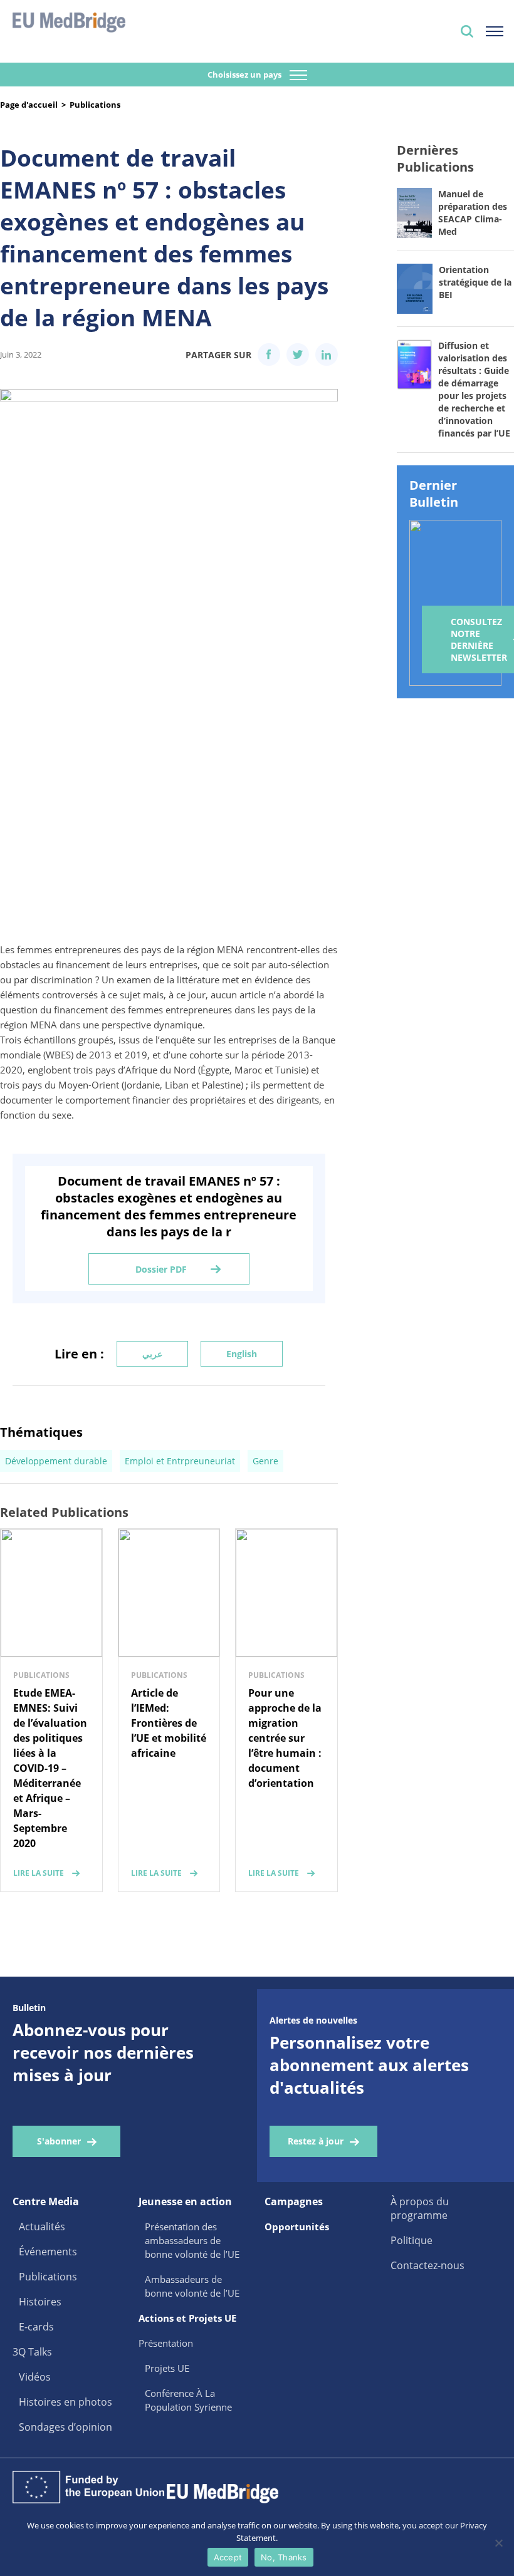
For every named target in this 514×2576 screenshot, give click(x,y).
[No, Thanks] (498, 2543)
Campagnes (294, 2201)
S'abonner (59, 2141)
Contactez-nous (427, 2265)
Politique (412, 2240)
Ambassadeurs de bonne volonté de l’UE (192, 2286)
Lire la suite (39, 1873)
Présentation (166, 2343)
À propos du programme (420, 2208)
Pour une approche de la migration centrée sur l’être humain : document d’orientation (285, 1738)
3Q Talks (32, 2352)
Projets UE (167, 2368)
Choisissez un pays (245, 75)
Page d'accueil (29, 105)
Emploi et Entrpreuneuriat (180, 1461)
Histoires (40, 2302)
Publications (95, 105)
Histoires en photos (66, 2402)
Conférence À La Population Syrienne (188, 2400)
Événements (48, 2252)
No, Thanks (284, 2557)
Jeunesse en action (185, 2201)
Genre (265, 1461)
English (242, 1354)
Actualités (42, 2227)
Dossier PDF (161, 1269)
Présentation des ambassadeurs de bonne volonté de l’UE (192, 2240)
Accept (228, 2557)
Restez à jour (316, 2141)
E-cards (36, 2327)
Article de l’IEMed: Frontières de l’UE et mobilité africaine (169, 1723)
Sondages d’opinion (66, 2427)
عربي (152, 1354)
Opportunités (297, 2227)
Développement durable (56, 1461)
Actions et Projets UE (187, 2318)
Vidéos (35, 2377)
